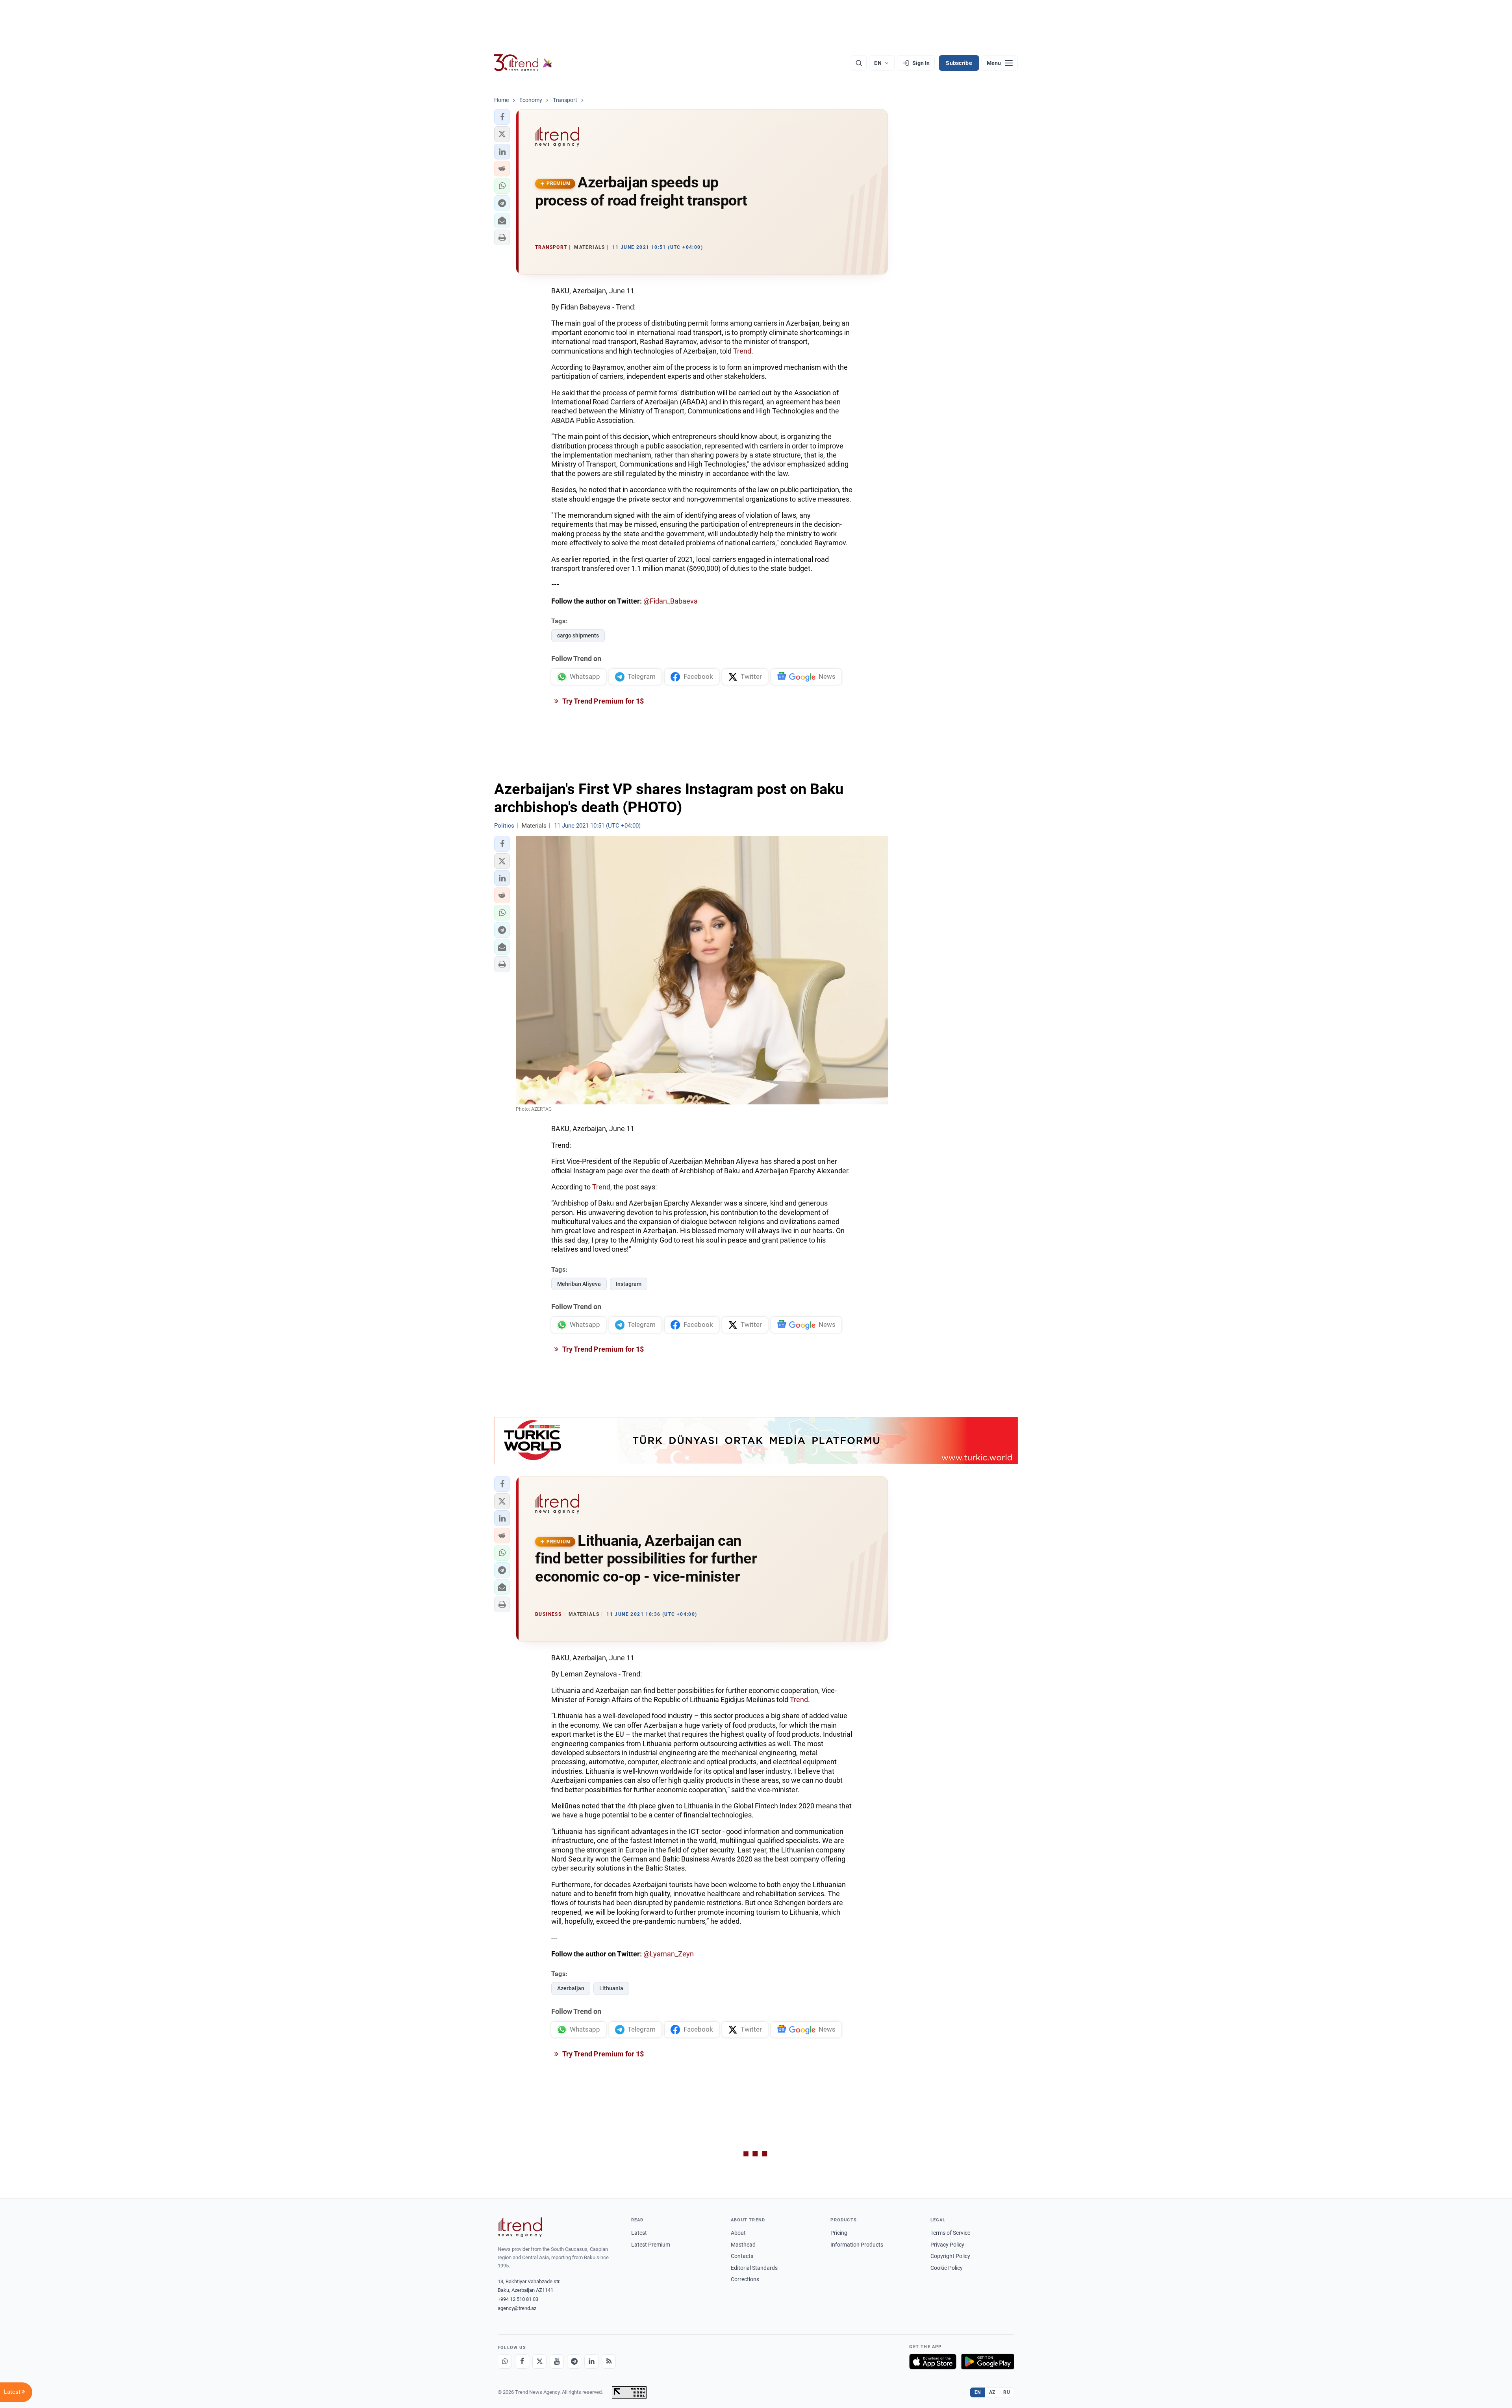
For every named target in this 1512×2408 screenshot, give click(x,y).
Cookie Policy (947, 2268)
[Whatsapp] (505, 2362)
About (738, 2233)
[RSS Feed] (609, 2362)
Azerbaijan (571, 1988)
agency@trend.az (517, 2308)
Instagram (629, 1284)
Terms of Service (950, 2233)
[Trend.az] (523, 63)
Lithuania (611, 1988)
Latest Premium (651, 2245)
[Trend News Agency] (520, 2227)
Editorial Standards (754, 2268)
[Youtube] (557, 2362)
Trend (742, 351)
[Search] (859, 63)
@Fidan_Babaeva (671, 601)
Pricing (839, 2233)
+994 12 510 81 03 (518, 2299)
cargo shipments (578, 635)
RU (1007, 2392)
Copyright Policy (950, 2256)
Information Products (857, 2245)
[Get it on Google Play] (988, 2362)
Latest (639, 2233)
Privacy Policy (947, 2245)
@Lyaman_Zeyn (669, 1954)
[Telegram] (574, 2362)
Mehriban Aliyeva (579, 1284)
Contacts (742, 2256)
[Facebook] (522, 2362)
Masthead (743, 2245)
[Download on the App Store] (933, 2362)
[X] (539, 2362)
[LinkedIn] (591, 2362)
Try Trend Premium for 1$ (602, 701)
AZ (992, 2392)
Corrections (745, 2279)
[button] (502, 117)
